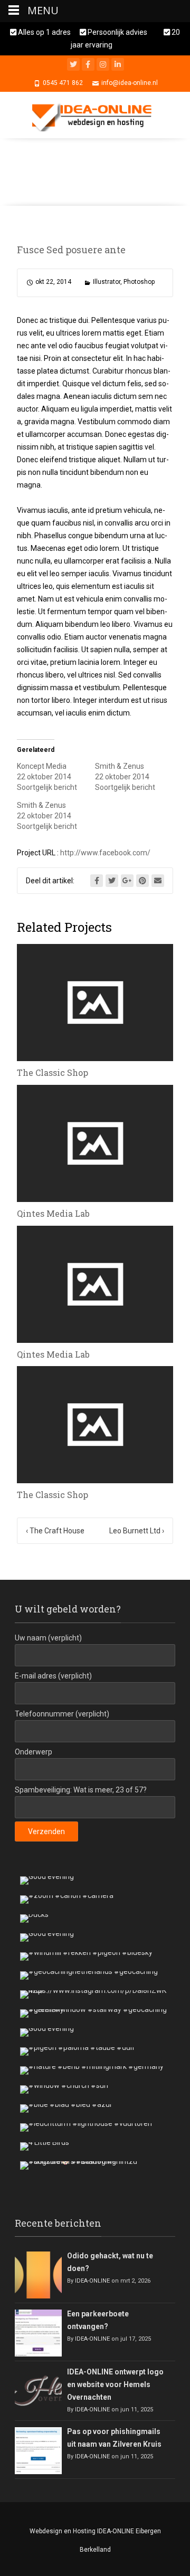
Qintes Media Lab (53, 1213)
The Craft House (55, 1531)
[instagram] (103, 64)
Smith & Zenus (120, 766)
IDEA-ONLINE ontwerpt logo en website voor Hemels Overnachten (115, 2384)
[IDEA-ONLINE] (95, 115)
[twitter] (73, 64)
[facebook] (88, 64)
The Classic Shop (53, 1072)
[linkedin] (118, 64)
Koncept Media (42, 766)
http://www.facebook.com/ (105, 853)
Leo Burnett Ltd (137, 1531)
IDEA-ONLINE (92, 2281)
